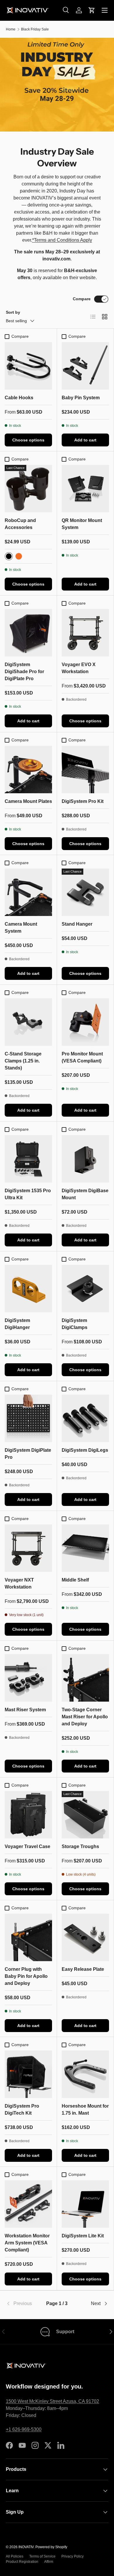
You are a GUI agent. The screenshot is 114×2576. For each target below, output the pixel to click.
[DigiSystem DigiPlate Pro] (28, 1418)
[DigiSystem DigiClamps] (85, 1289)
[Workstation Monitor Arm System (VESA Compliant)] (28, 2204)
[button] (92, 10)
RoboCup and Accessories (20, 524)
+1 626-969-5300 (24, 2429)
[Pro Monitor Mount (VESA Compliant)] (85, 1022)
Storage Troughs (80, 1846)
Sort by (13, 312)
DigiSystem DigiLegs (85, 1450)
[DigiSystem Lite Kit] (85, 2204)
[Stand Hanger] (85, 892)
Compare (82, 299)
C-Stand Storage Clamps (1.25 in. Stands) (23, 1061)
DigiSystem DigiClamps (75, 1324)
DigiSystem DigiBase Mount (85, 1194)
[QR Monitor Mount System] (85, 489)
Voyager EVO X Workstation (79, 668)
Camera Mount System (21, 928)
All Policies (15, 2556)
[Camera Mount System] (28, 892)
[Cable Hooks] (28, 366)
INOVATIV (26, 2547)
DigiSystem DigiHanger (17, 1324)
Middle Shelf (75, 1580)
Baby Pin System (81, 398)
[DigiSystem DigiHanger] (28, 1289)
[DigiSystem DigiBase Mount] (85, 1159)
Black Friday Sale (35, 29)
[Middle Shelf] (85, 1548)
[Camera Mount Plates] (28, 770)
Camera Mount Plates (28, 801)
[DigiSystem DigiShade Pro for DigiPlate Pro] (28, 633)
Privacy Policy (72, 2556)
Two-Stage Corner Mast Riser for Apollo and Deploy (85, 1717)
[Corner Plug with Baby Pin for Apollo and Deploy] (28, 1937)
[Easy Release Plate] (85, 1937)
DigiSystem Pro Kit (83, 801)
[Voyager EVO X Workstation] (85, 633)
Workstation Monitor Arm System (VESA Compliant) (27, 2243)
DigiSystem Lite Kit (83, 2236)
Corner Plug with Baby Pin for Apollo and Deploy (26, 1976)
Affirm (49, 2562)
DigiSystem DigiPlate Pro (28, 1454)
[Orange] (19, 556)
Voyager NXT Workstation (19, 1583)
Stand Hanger (77, 924)
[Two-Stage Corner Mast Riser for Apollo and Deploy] (85, 1678)
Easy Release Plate (83, 1969)
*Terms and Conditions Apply (62, 240)
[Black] (9, 556)
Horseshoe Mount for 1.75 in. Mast (85, 2110)
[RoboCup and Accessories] (28, 489)
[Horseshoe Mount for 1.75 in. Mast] (85, 2074)
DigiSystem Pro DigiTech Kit (22, 2110)
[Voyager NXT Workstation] (28, 1548)
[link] (23, 2304)
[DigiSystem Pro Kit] (85, 770)
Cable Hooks (19, 398)
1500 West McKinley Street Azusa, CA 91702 (52, 2401)
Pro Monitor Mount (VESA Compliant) (82, 1057)
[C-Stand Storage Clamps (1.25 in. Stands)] (28, 1022)
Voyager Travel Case (27, 1846)
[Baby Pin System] (85, 366)
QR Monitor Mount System (82, 524)
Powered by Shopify (51, 2547)
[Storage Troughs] (85, 1815)
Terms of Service (42, 2556)
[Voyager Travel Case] (28, 1815)
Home (11, 29)
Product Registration (22, 2562)
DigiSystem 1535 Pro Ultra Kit (28, 1194)
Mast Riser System (25, 1710)
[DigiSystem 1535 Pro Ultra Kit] (28, 1159)
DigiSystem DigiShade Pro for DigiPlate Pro (24, 672)
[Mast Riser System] (28, 1678)
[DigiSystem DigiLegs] (85, 1418)
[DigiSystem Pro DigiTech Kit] (28, 2074)
